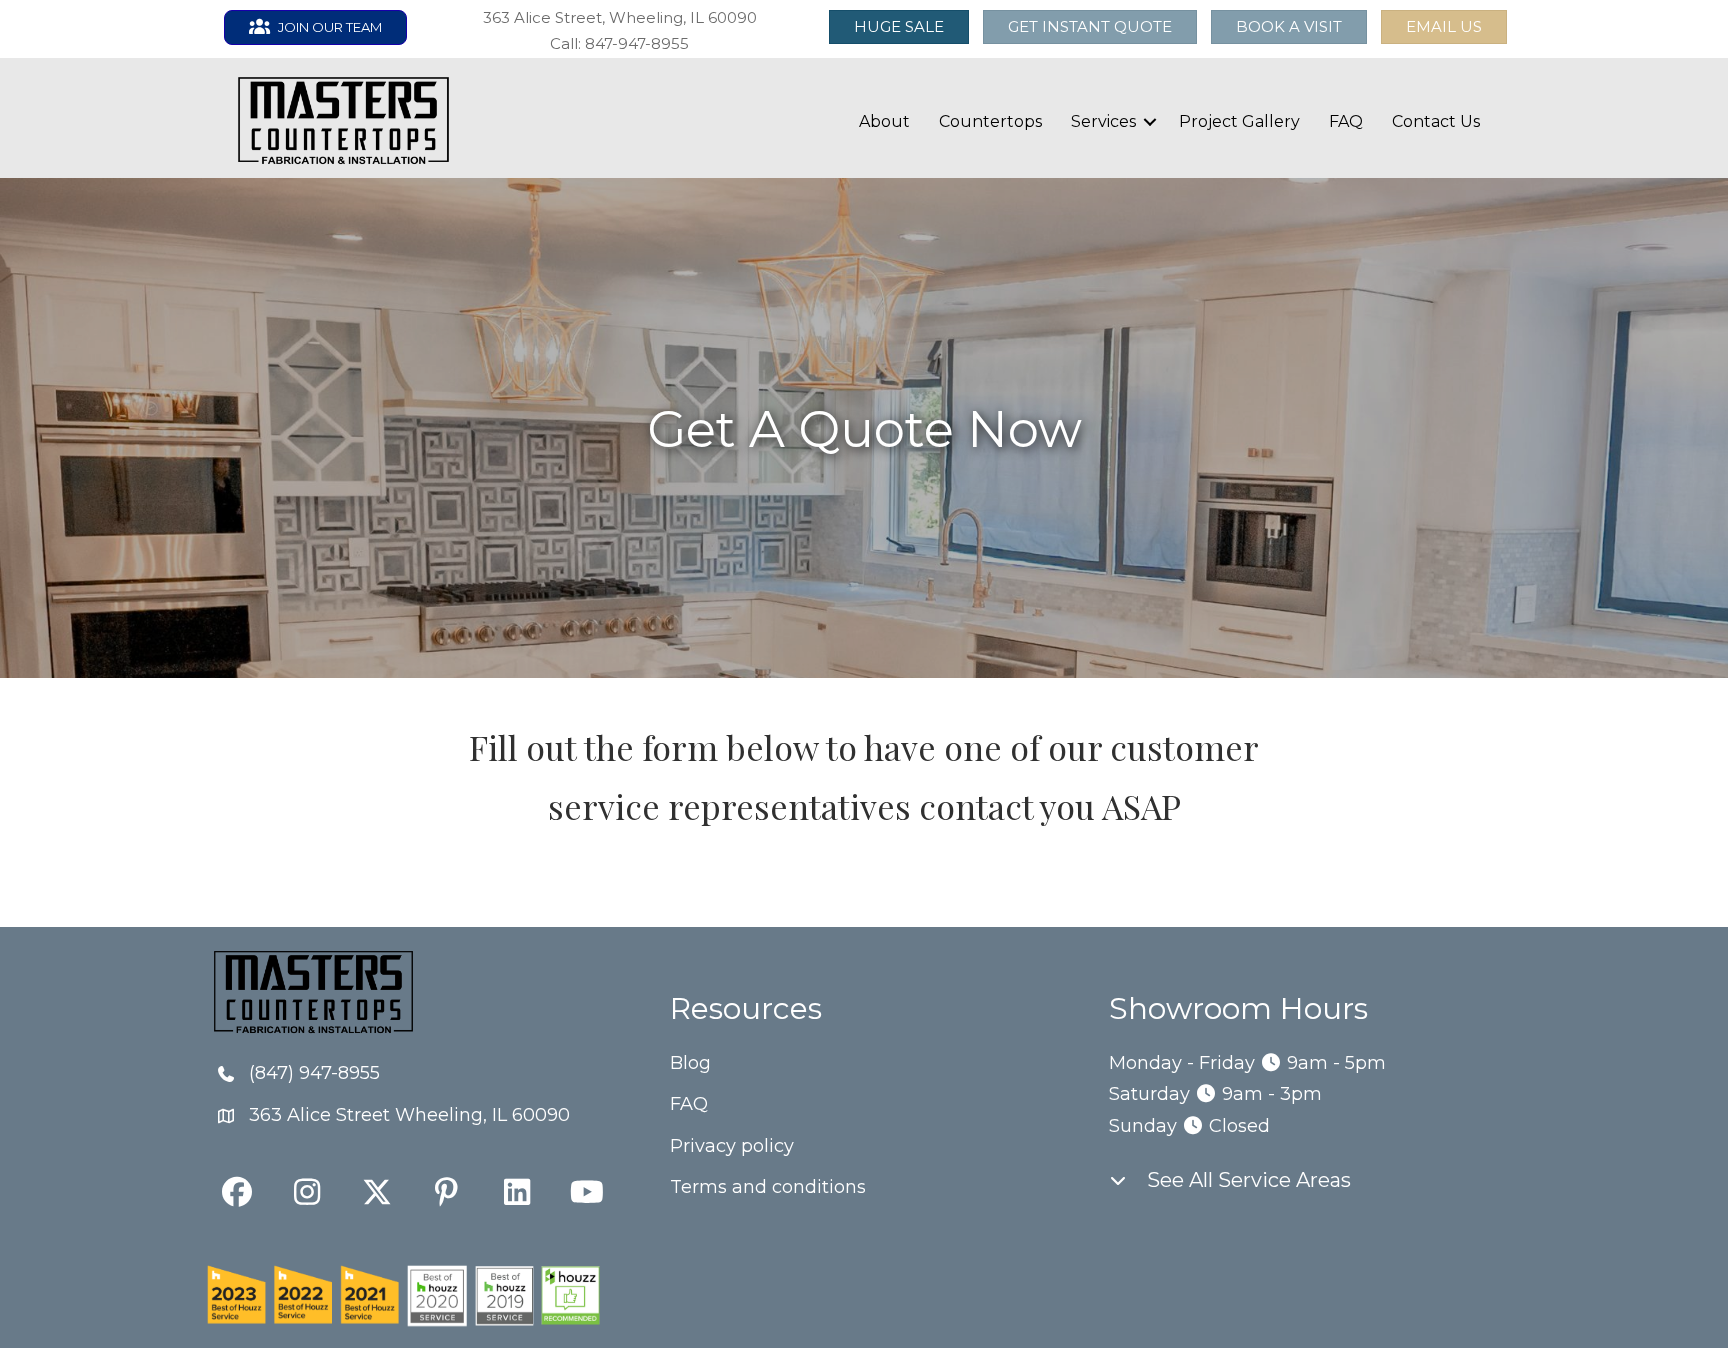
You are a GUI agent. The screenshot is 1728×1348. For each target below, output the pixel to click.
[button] (1444, 27)
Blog (690, 1063)
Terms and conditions (768, 1187)
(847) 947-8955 (314, 1073)
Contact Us (1436, 121)
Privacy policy (732, 1146)
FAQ (1346, 121)
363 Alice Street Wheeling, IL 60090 (409, 1115)
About (884, 121)
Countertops (990, 121)
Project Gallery (1239, 121)
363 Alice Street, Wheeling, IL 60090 (620, 17)
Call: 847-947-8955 (619, 43)
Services (1103, 121)
